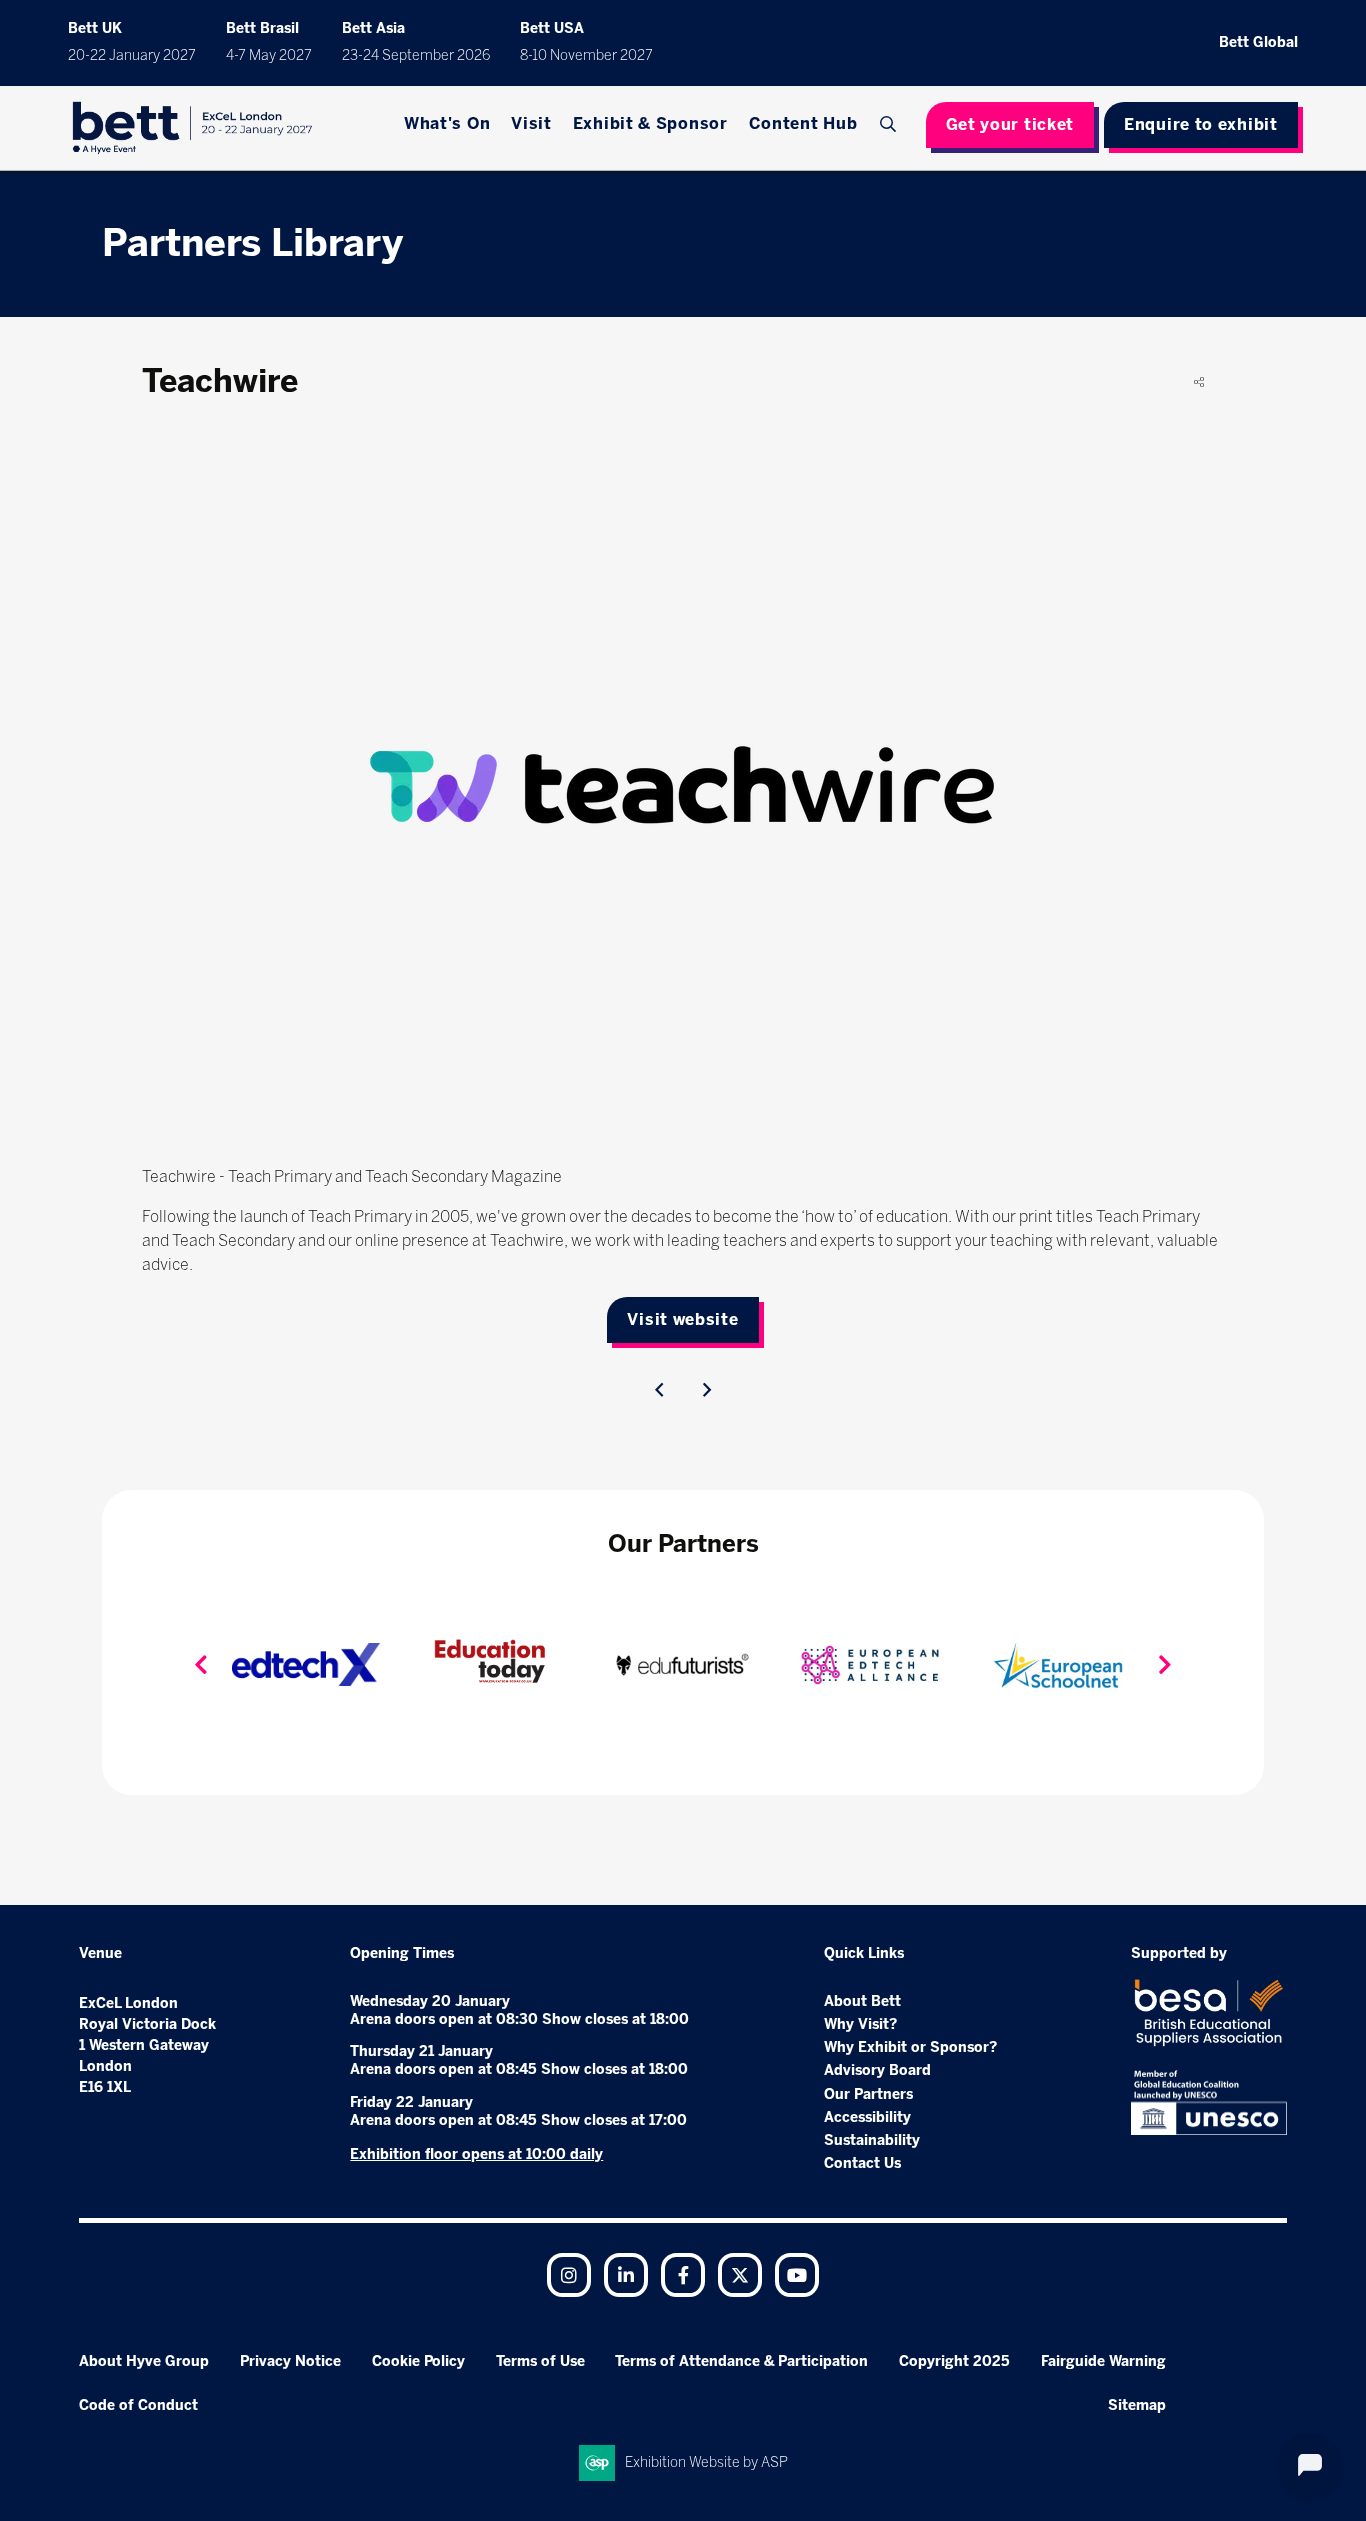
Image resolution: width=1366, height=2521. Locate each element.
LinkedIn (626, 2275)
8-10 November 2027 (586, 55)
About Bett (862, 2001)
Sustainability (872, 2140)
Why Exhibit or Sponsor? (910, 2047)
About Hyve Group (144, 2361)
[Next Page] (707, 1390)
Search (890, 124)
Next (1165, 1665)
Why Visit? (860, 2024)
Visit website (682, 1319)
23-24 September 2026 (416, 55)
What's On (447, 123)
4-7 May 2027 (269, 55)
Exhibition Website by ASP (706, 2462)
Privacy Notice (290, 2361)
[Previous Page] (659, 1390)
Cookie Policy (418, 2361)
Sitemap (1137, 2405)
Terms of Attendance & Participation (741, 2361)
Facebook (683, 2275)
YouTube (797, 2275)
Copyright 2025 (954, 2361)
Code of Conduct (138, 2405)
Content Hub (803, 123)
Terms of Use (540, 2361)
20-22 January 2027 (132, 55)
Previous (201, 1665)
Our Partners (868, 2094)
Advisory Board (877, 2070)
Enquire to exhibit (1201, 124)
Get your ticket (1010, 124)
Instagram (569, 2275)
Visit (531, 123)
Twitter (740, 2275)
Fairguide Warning (1103, 2361)
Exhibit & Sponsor (650, 123)
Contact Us (862, 2163)
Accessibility (867, 2117)
